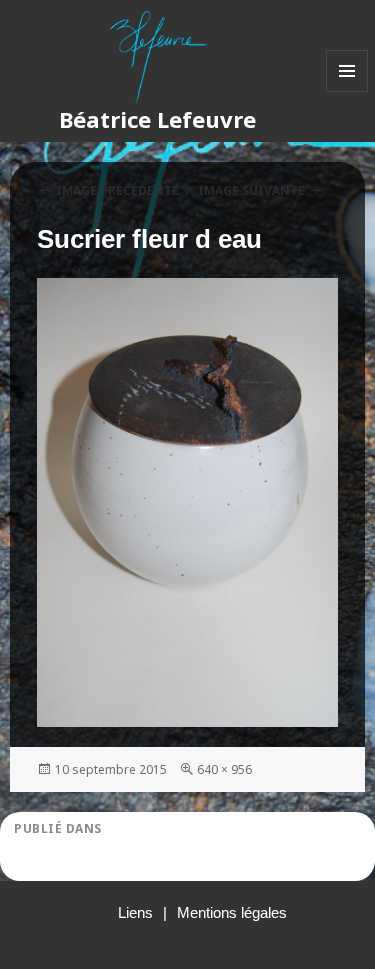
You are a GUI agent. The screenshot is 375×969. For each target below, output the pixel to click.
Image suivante (251, 190)
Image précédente (117, 190)
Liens (135, 912)
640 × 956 (224, 769)
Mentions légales (232, 912)
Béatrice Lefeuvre (157, 119)
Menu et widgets (347, 91)
